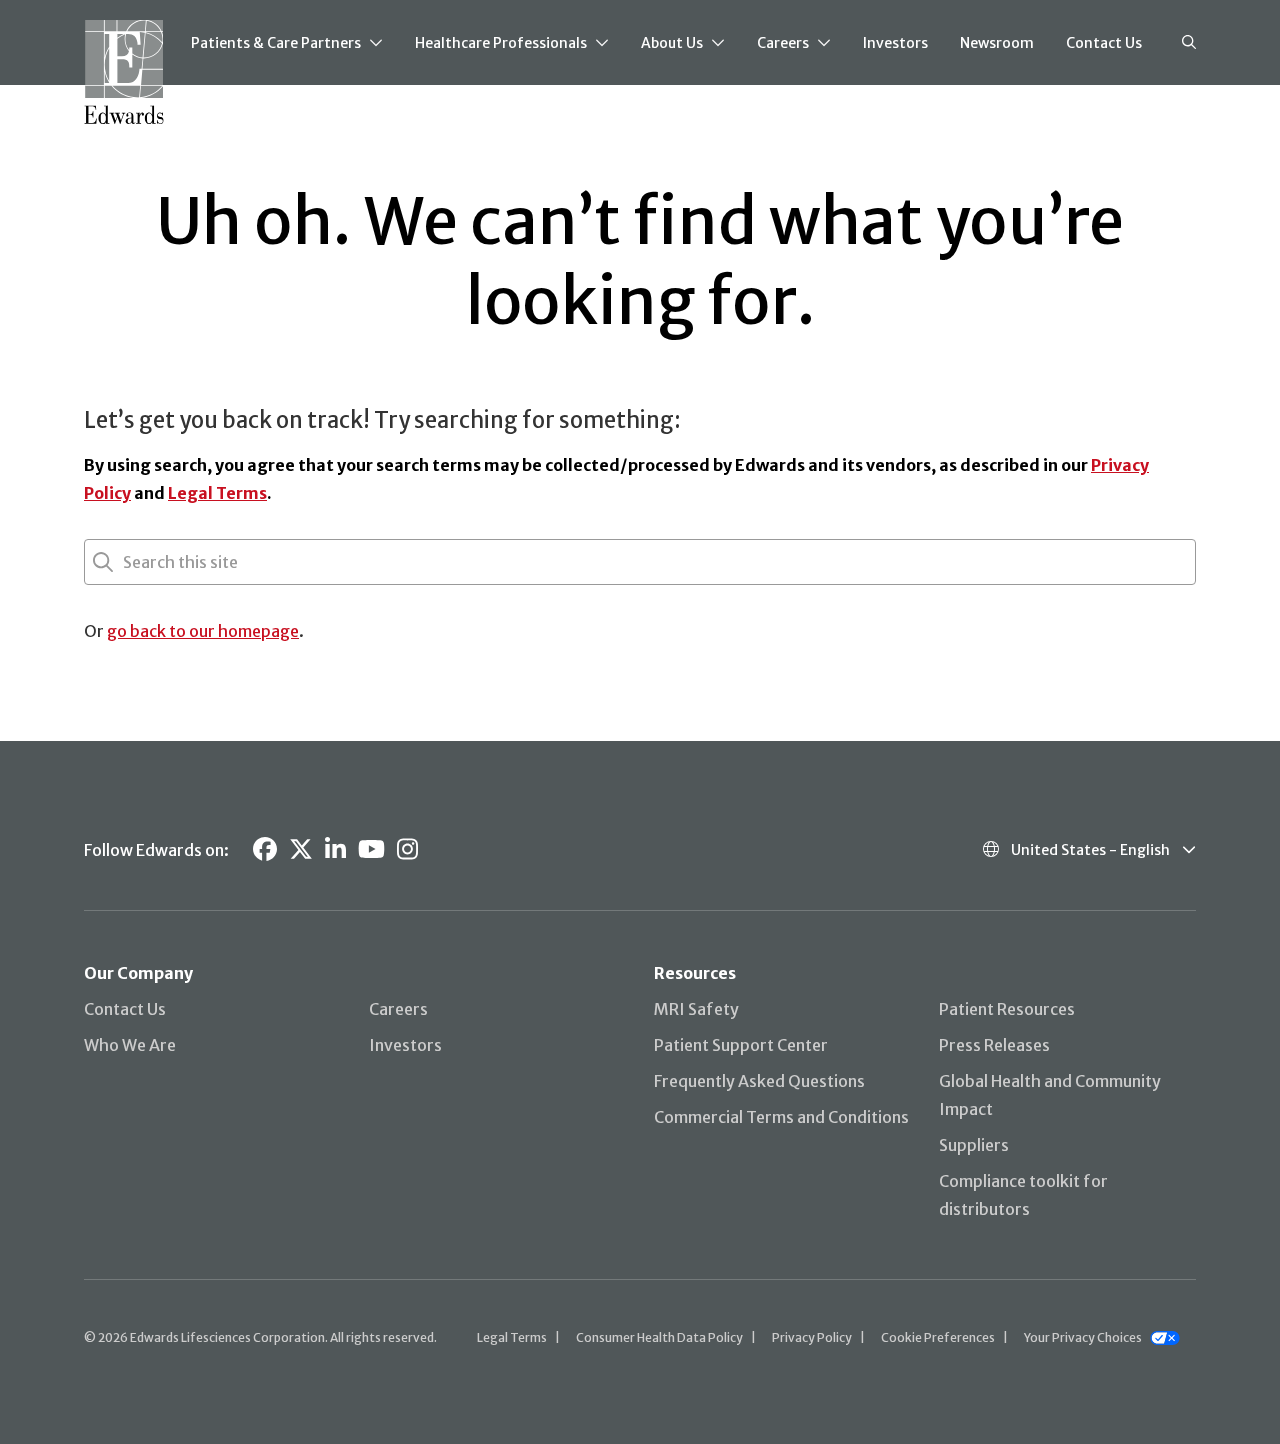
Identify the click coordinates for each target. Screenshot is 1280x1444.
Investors (895, 43)
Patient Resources (1007, 1009)
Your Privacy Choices (1083, 1337)
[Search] (1189, 43)
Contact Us (1104, 43)
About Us (672, 43)
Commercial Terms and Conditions (781, 1117)
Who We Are (130, 1045)
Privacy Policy (812, 1337)
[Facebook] (265, 849)
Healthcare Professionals (501, 43)
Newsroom (997, 43)
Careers (783, 43)
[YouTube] (371, 849)
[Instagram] (407, 849)
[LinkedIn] (335, 849)
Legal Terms (217, 493)
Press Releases (994, 1045)
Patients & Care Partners (276, 43)
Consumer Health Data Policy (659, 1337)
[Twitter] (301, 849)
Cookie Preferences (938, 1337)
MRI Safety (696, 1009)
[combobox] (125, 562)
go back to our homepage (203, 631)
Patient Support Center (741, 1045)
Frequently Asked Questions (759, 1081)
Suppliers (974, 1145)
